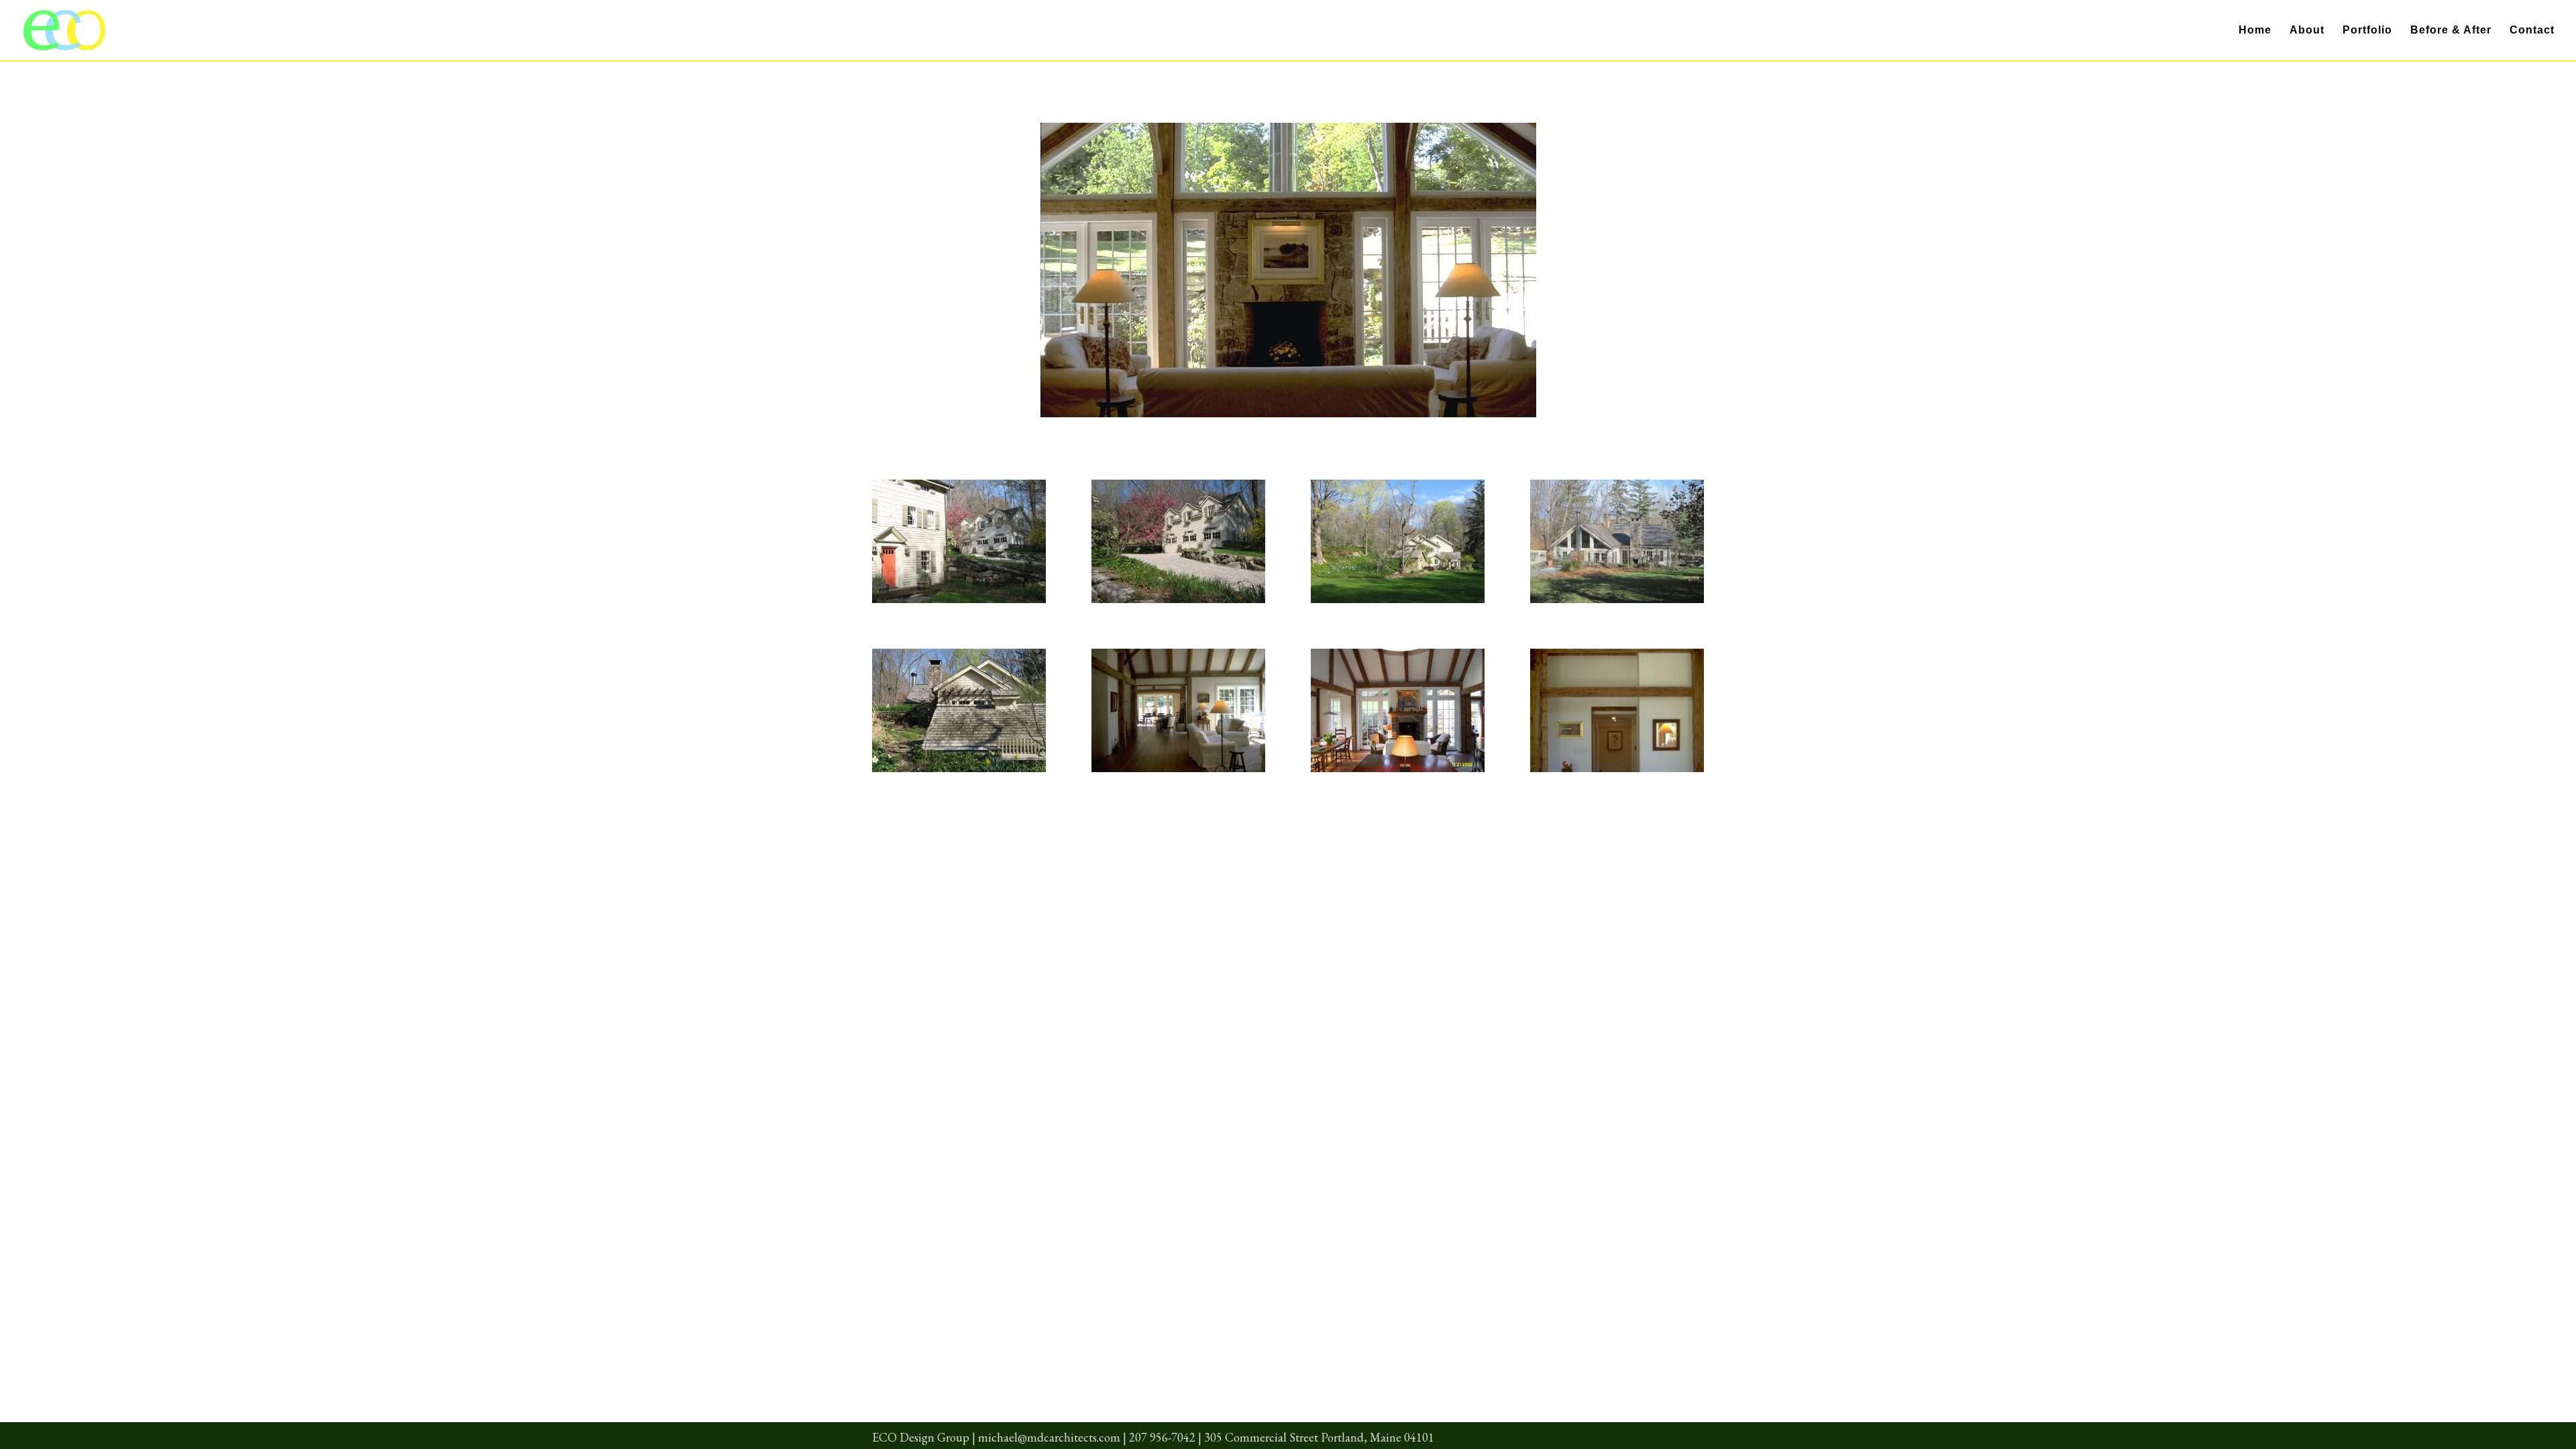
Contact (2532, 31)
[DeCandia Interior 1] (1178, 772)
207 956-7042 (1162, 1437)
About (2307, 31)
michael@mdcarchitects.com (1049, 1437)
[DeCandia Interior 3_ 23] (1617, 772)
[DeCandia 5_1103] (959, 772)
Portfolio (2367, 31)
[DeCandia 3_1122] (1178, 603)
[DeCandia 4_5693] (1617, 603)
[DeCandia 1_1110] (1398, 603)
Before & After (2451, 31)
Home (2255, 31)
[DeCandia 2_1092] (959, 603)
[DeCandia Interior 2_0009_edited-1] (1398, 772)
